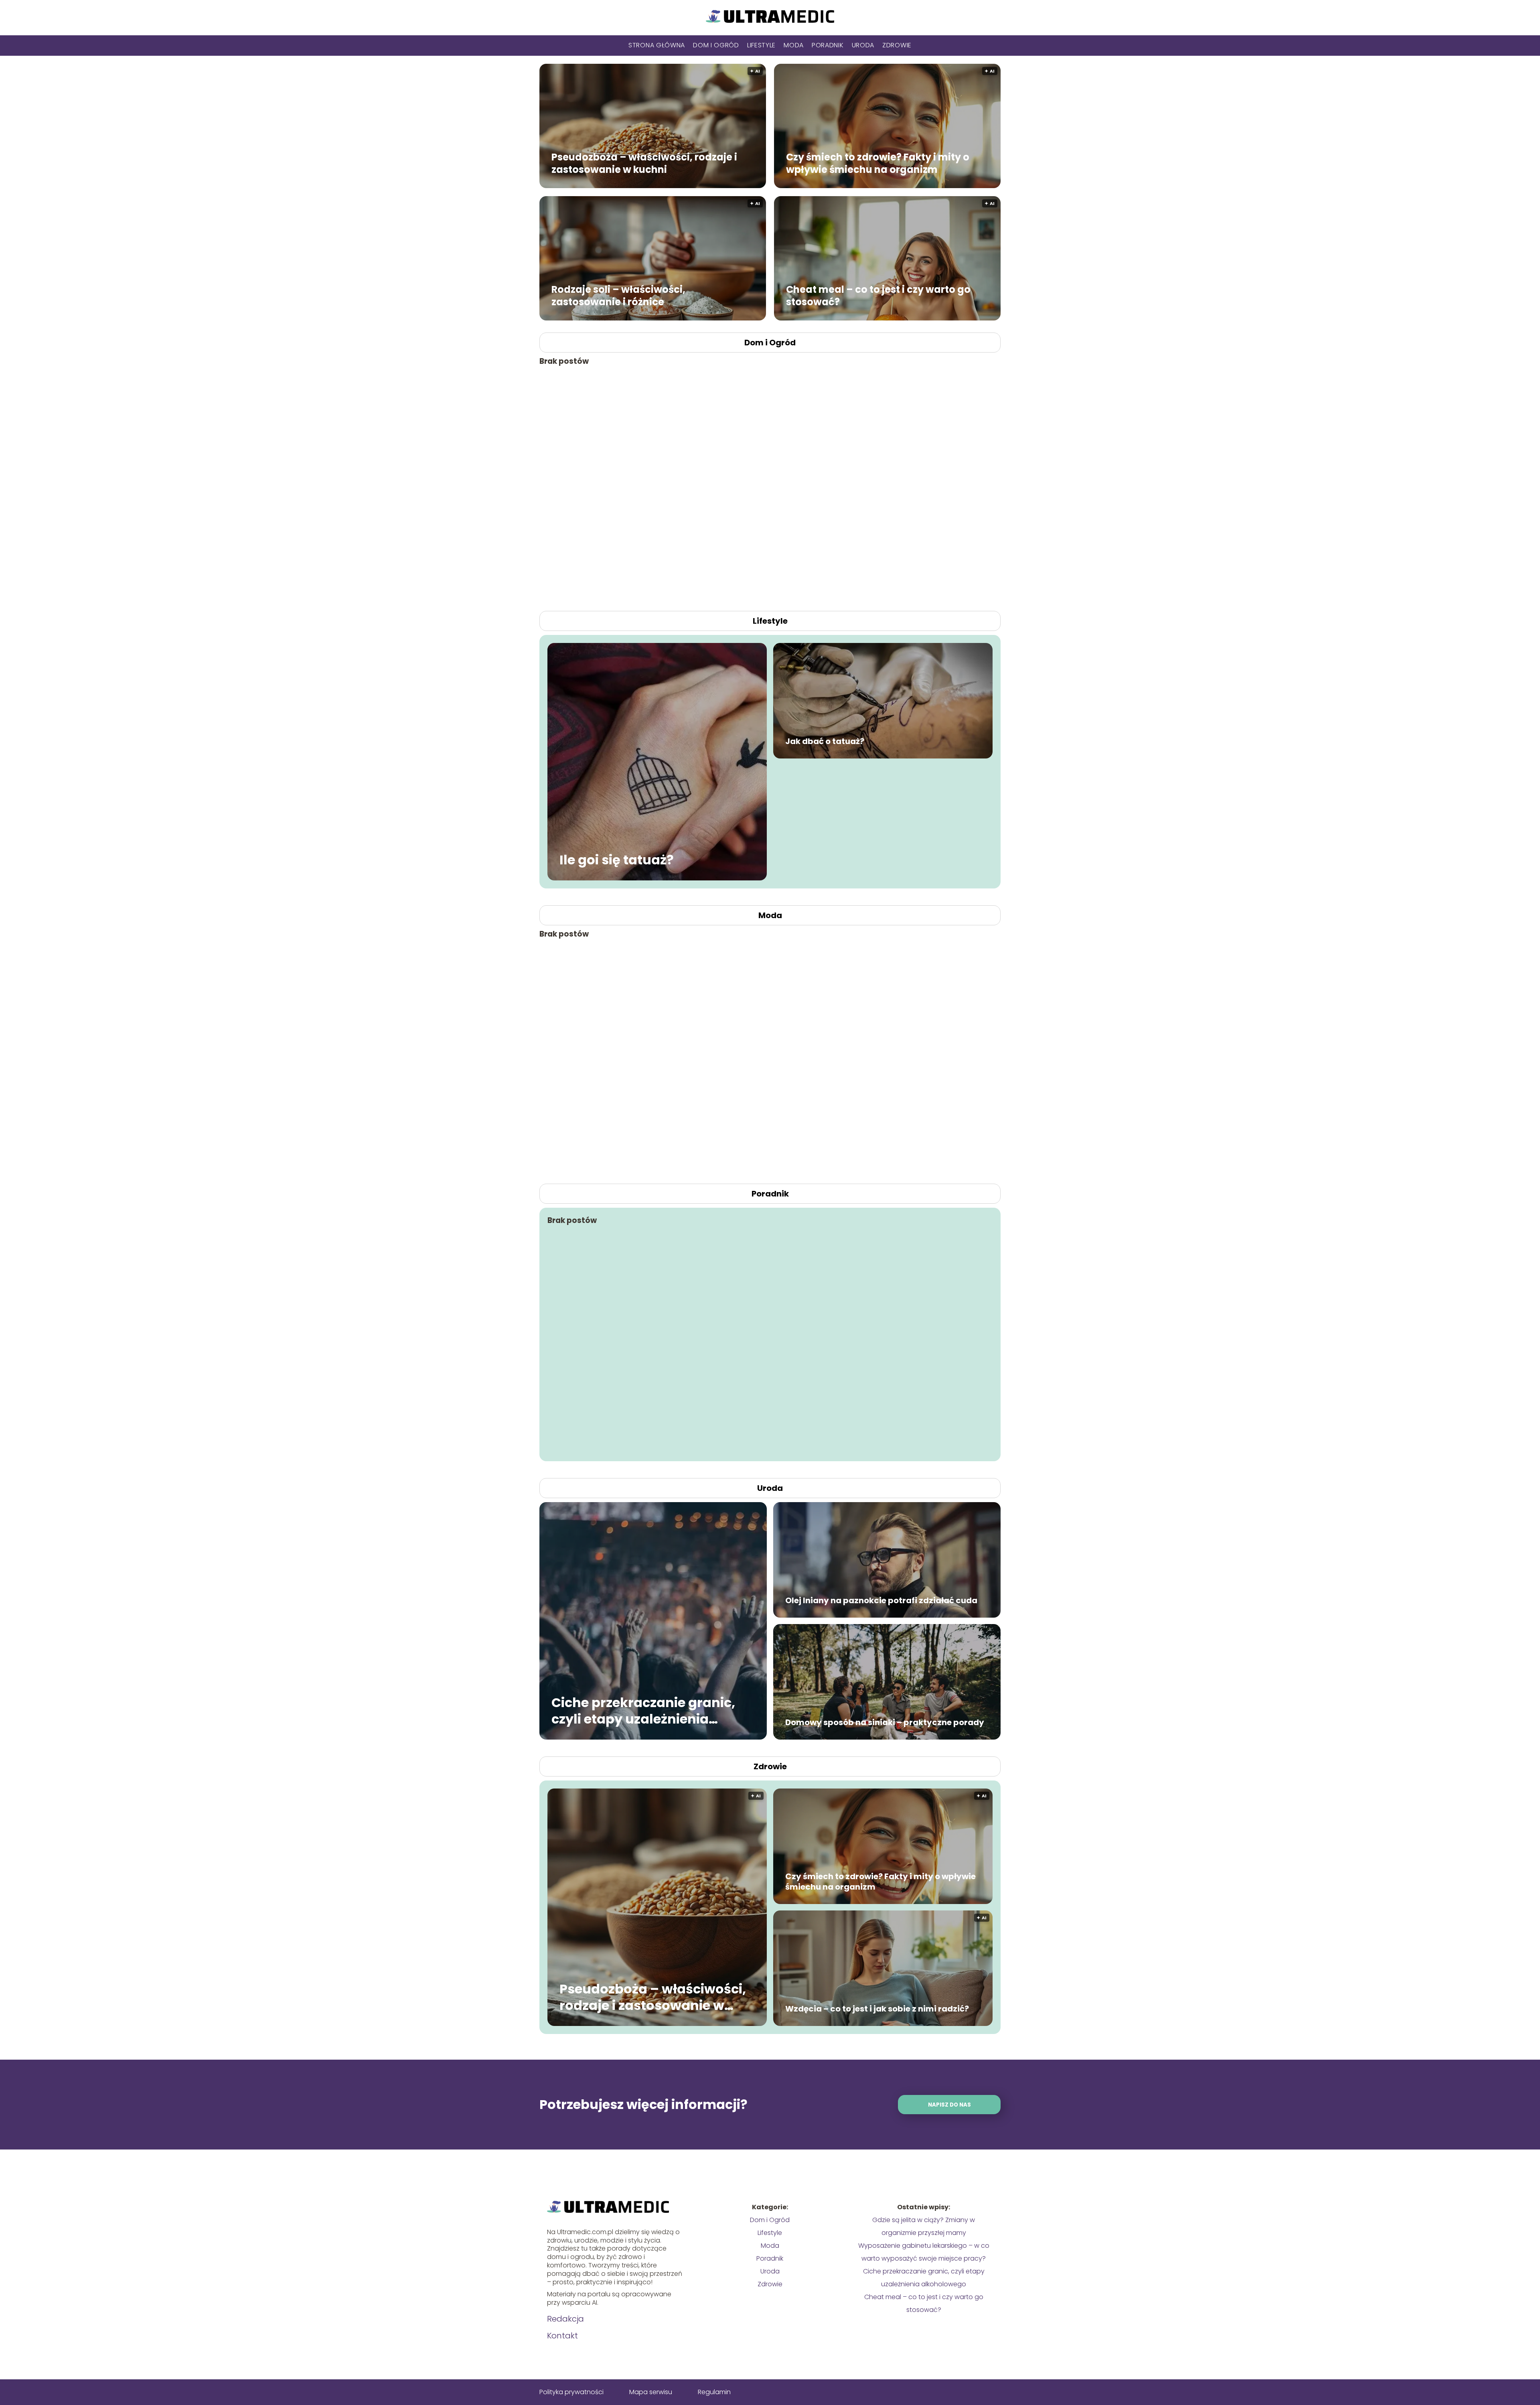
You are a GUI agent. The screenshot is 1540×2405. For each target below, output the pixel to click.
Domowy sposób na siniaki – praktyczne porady (885, 1722)
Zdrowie (897, 45)
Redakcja (565, 2319)
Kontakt (562, 2336)
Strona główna (657, 45)
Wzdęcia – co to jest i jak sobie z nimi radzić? (877, 2009)
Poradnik (828, 45)
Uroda (863, 45)
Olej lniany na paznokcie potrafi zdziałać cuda (881, 1600)
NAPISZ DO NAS (949, 2105)
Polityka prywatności (571, 2392)
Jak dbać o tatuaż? (825, 741)
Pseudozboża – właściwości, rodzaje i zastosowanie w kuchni (644, 163)
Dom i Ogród (716, 45)
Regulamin (714, 2392)
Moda (794, 45)
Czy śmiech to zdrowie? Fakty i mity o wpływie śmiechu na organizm (878, 163)
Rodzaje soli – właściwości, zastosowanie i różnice (618, 295)
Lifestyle (761, 45)
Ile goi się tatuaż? (617, 860)
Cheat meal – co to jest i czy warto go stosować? (878, 295)
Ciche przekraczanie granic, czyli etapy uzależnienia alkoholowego (643, 1710)
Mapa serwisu (651, 2392)
